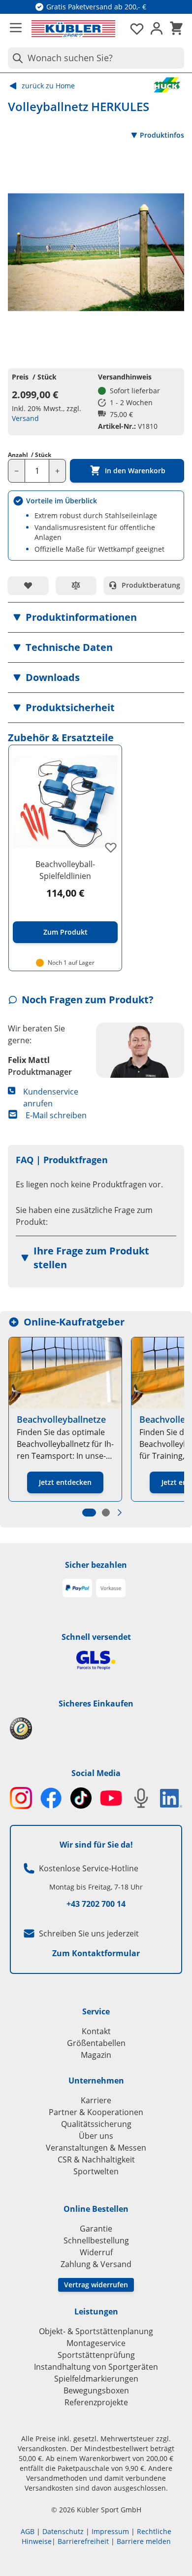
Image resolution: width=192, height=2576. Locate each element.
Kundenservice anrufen (51, 1098)
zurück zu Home (48, 86)
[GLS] (96, 1660)
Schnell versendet (96, 1637)
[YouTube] (111, 1798)
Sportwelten (96, 2171)
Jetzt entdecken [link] (65, 1482)
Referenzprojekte (96, 2402)
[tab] (89, 1513)
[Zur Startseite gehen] (73, 29)
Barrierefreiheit (83, 2541)
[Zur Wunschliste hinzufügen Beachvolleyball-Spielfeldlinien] (111, 847)
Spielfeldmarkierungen (96, 2379)
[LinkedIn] (171, 1798)
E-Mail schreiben (56, 1115)
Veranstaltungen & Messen (96, 2148)
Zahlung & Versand (96, 2264)
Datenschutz (63, 2531)
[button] (96, 617)
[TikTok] (81, 1798)
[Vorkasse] (111, 1588)
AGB (28, 2531)
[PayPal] (77, 1588)
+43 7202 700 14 (96, 1904)
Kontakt (96, 2031)
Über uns (96, 2136)
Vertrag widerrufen (96, 2285)
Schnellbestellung (96, 2240)
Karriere (96, 2100)
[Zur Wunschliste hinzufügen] (28, 585)
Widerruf (96, 2252)
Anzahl (30, 455)
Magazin (96, 2055)
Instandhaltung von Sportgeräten (96, 2367)
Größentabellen (96, 2043)
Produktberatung (151, 585)
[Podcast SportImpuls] (141, 1798)
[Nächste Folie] (120, 1513)
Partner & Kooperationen (96, 2112)
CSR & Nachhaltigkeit (96, 2159)
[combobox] (96, 58)
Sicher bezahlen (96, 1565)
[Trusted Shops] (96, 1728)
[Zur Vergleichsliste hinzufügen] (76, 585)
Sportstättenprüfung (96, 2355)
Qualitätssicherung (96, 2124)
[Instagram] (21, 1798)
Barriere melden (144, 2541)
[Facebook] (51, 1798)
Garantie (96, 2229)
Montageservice (96, 2343)
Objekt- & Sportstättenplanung (96, 2331)
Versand (25, 418)
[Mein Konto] (157, 29)
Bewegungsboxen (96, 2390)
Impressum (110, 2531)
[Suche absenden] (16, 58)
